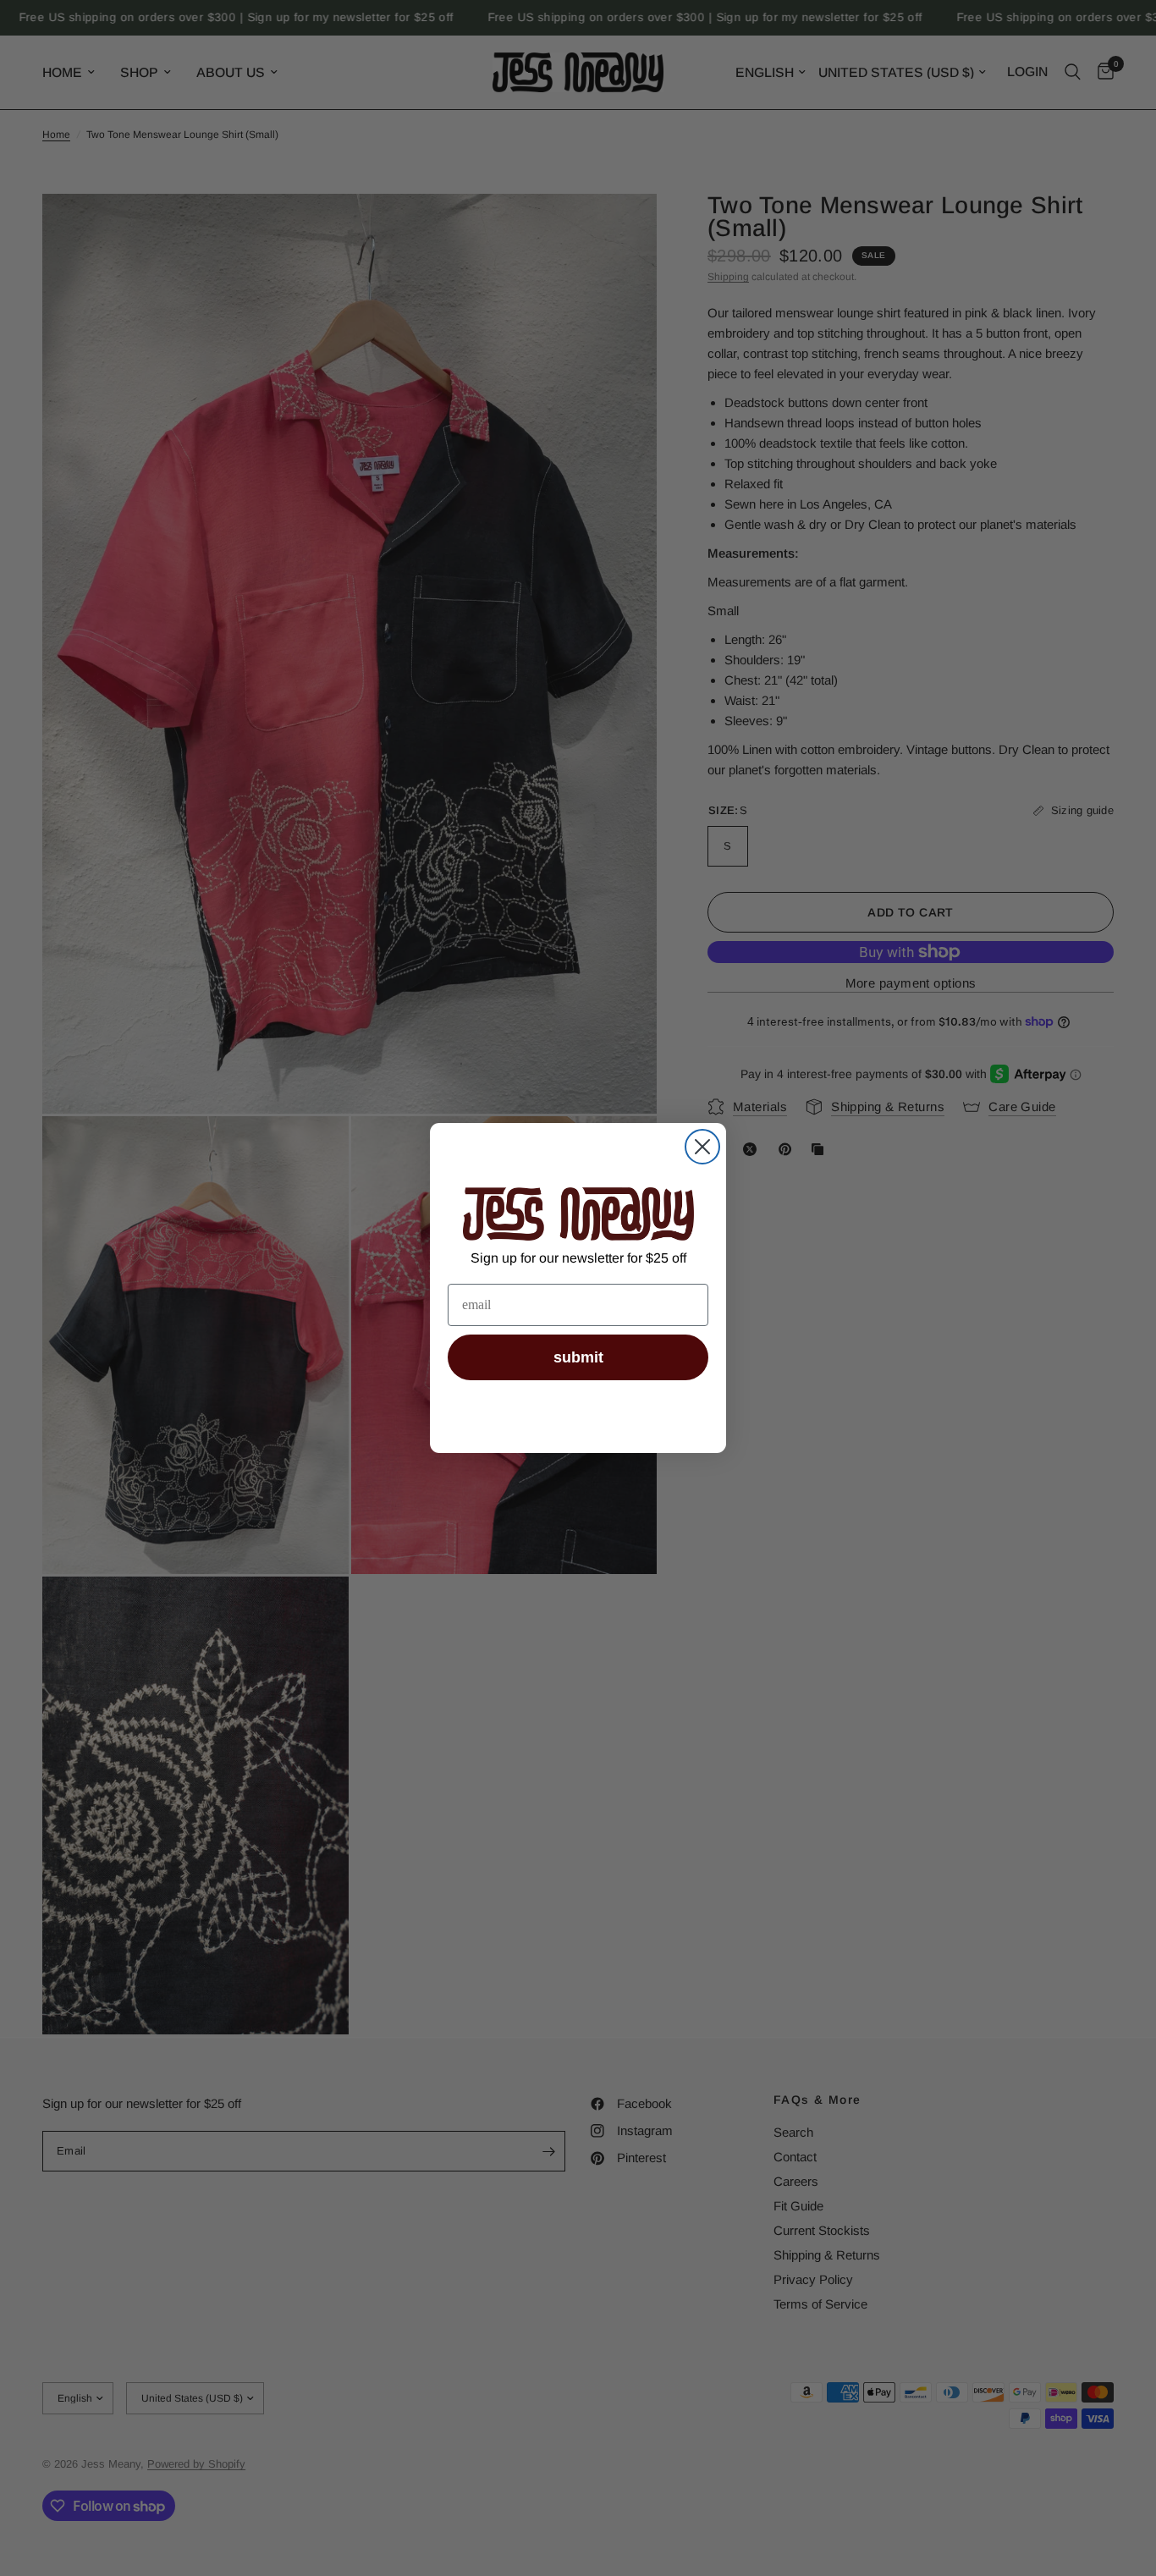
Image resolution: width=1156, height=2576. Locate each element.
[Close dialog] (702, 1147)
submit (578, 1357)
